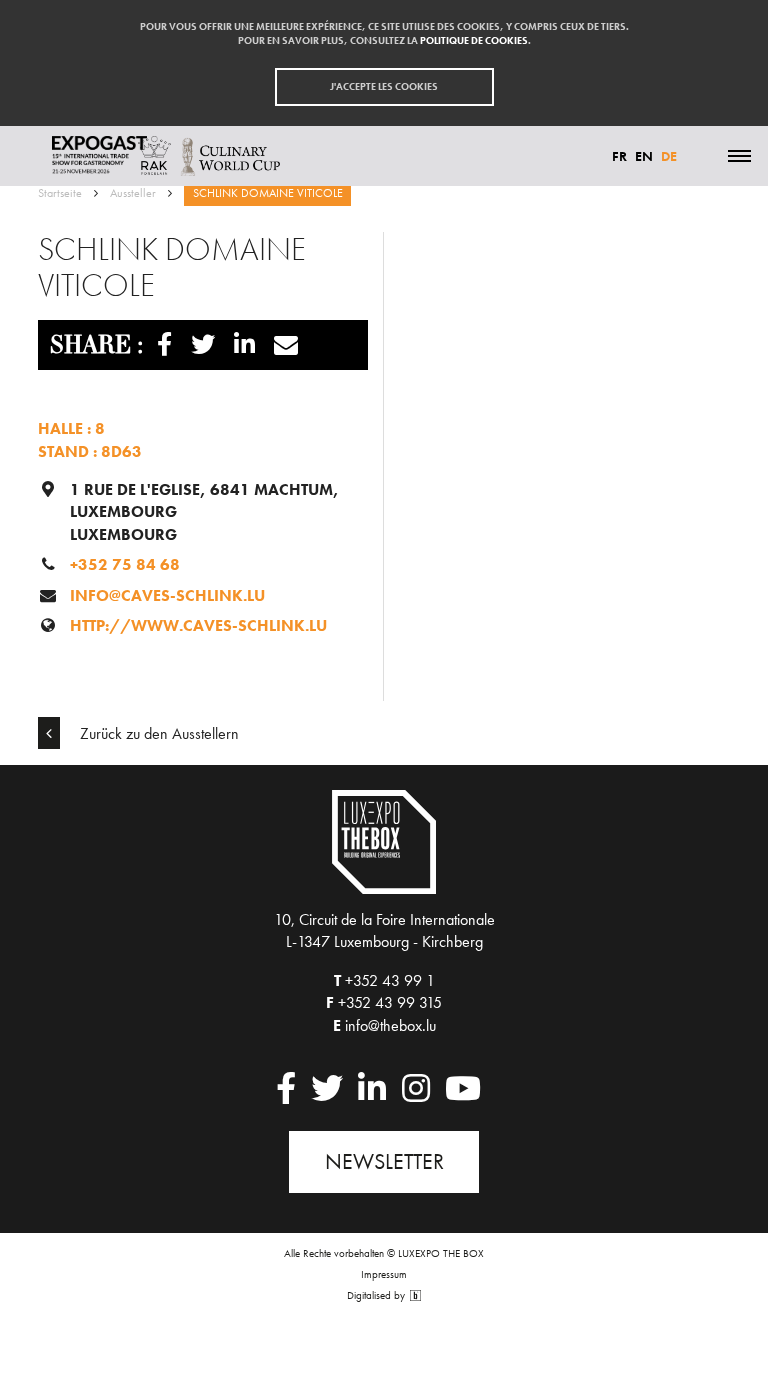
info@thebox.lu (390, 1025)
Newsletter (384, 1161)
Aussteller (133, 193)
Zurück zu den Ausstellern (157, 733)
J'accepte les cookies (384, 86)
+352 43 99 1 (390, 980)
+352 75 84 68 (125, 564)
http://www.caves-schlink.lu (198, 625)
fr (619, 156)
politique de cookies (474, 40)
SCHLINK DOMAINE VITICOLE (268, 193)
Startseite (60, 193)
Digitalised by (377, 1295)
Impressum (384, 1274)
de (669, 156)
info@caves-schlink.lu (167, 595)
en (644, 156)
